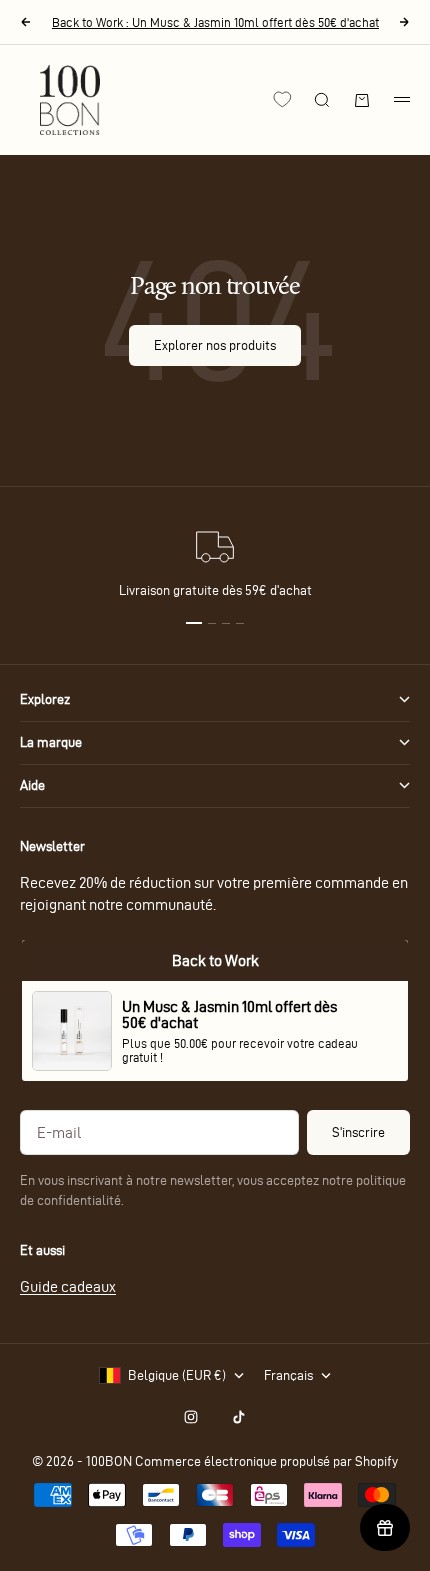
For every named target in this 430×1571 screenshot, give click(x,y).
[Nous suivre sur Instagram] (191, 1417)
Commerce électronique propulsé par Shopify (266, 1461)
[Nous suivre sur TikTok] (239, 1417)
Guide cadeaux (68, 1286)
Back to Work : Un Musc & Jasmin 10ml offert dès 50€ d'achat (215, 22)
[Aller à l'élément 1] (194, 623)
